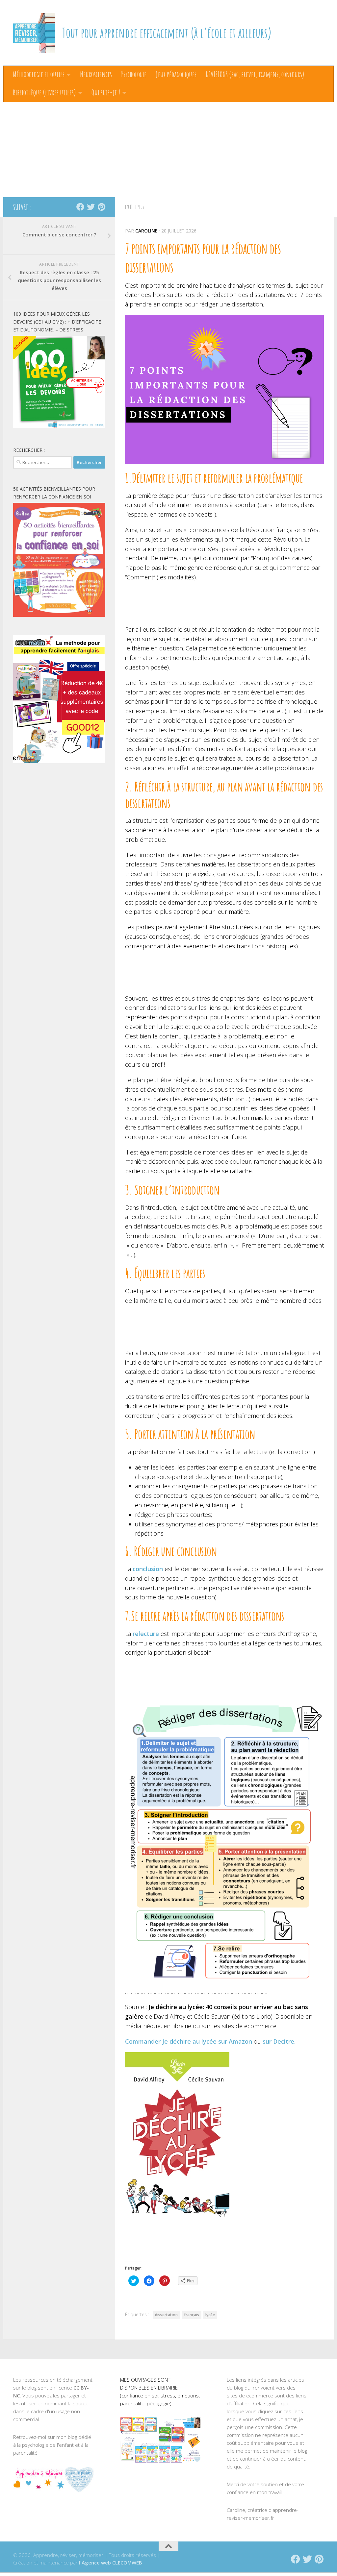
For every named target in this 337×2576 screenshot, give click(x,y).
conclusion (148, 1569)
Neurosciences (96, 74)
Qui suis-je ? (106, 92)
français (192, 2315)
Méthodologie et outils (39, 74)
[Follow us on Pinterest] (101, 207)
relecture (146, 1634)
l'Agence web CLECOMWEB (111, 2563)
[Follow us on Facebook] (80, 207)
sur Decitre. (279, 2041)
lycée (210, 2315)
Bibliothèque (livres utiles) (44, 92)
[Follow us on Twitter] (91, 207)
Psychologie (134, 74)
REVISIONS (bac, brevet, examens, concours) (255, 74)
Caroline (146, 231)
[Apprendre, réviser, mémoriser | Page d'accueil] (34, 33)
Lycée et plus (135, 207)
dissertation (166, 2315)
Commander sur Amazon (189, 2041)
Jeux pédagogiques (176, 74)
